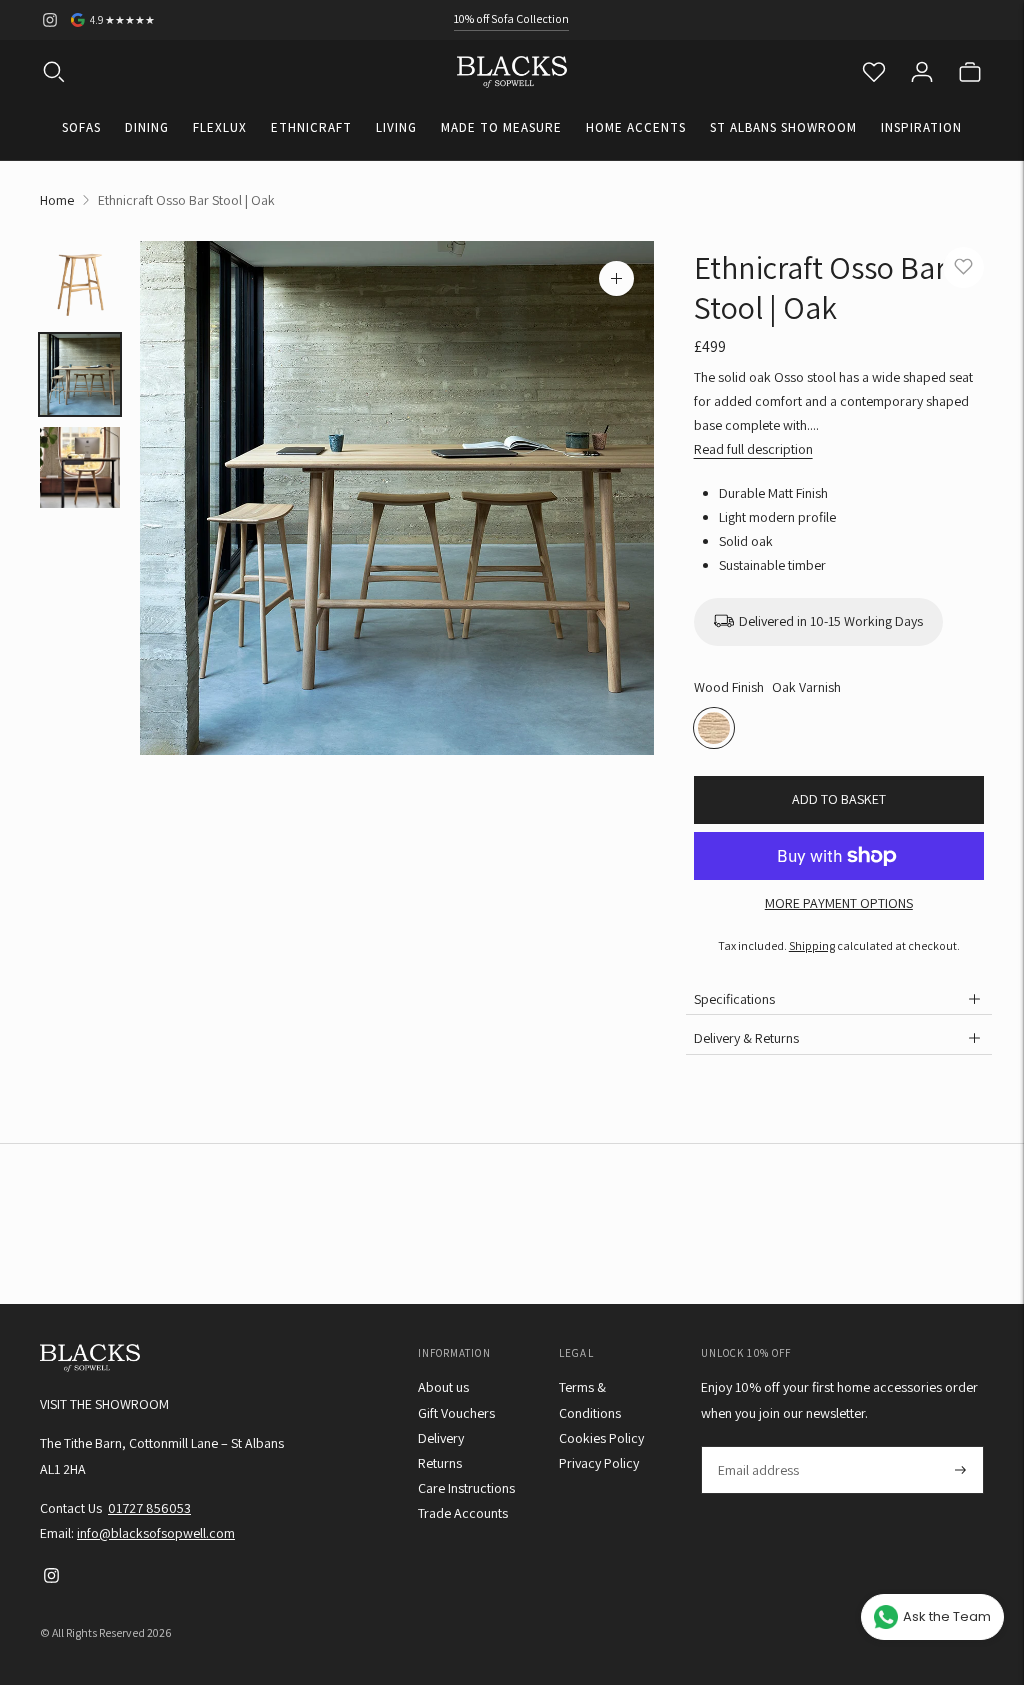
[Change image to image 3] (80, 467)
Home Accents (636, 127)
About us (443, 1387)
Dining (147, 127)
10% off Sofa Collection (511, 18)
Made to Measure (501, 127)
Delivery (441, 1438)
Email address (757, 1446)
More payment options (839, 903)
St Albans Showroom (783, 127)
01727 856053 (149, 1508)
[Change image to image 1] (80, 281)
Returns (440, 1463)
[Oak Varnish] (714, 728)
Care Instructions (466, 1488)
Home (57, 200)
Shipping (812, 945)
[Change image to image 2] (80, 374)
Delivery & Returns (746, 1038)
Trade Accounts (463, 1513)
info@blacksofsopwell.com (156, 1533)
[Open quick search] (54, 72)
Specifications (734, 999)
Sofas (81, 127)
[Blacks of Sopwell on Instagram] (50, 20)
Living (396, 127)
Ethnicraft (311, 127)
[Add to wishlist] (963, 267)
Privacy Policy (599, 1463)
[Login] (922, 72)
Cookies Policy (601, 1438)
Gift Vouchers (456, 1413)
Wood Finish (729, 687)
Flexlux (220, 127)
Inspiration (921, 127)
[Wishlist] (874, 72)
